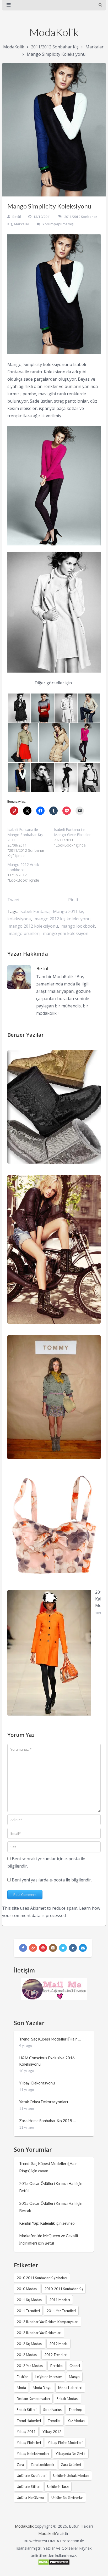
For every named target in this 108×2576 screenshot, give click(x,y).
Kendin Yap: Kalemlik (37, 2223)
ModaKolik (54, 32)
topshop (75, 2410)
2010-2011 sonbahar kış (64, 2289)
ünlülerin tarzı (58, 2487)
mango (74, 2377)
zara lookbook (42, 2465)
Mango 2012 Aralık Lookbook (23, 867)
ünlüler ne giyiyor (31, 2498)
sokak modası (67, 2399)
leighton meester (49, 2377)
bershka (56, 2366)
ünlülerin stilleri (29, 2487)
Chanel (75, 2366)
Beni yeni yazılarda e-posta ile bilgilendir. (52, 1880)
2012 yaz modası (30, 2366)
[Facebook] (23, 1948)
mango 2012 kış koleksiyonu (63, 919)
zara (20, 2465)
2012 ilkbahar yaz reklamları (39, 2333)
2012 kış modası (30, 2344)
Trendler (54, 2421)
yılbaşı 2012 (52, 2432)
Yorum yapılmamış (58, 224)
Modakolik (47, 2533)
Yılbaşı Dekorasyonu (37, 2083)
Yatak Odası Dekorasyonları (44, 2102)
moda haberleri (70, 2388)
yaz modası (76, 2421)
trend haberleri (29, 2421)
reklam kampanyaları (33, 2399)
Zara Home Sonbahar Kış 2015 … (47, 2121)
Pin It (73, 900)
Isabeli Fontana (34, 911)
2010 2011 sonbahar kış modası (42, 2278)
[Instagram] (53, 1948)
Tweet (13, 900)
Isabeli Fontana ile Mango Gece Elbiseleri (73, 832)
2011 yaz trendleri (61, 2311)
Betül (17, 217)
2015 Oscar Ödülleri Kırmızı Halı (47, 2183)
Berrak (25, 2211)
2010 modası (27, 2289)
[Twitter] (63, 1948)
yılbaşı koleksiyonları (33, 2454)
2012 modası (27, 2355)
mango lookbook (78, 926)
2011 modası (60, 2300)
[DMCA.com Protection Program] (54, 2564)
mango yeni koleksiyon (66, 933)
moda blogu (42, 2388)
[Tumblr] (73, 1948)
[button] (19, 708)
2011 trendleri (28, 2311)
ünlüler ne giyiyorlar (67, 2498)
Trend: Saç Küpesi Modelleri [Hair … (50, 2039)
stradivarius (52, 2410)
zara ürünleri (71, 2465)
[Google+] (33, 1948)
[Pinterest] (43, 1948)
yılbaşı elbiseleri (29, 2443)
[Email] (83, 1948)
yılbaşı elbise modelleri (65, 2443)
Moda (21, 2388)
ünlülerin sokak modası (71, 2476)
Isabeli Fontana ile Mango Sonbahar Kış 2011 (25, 835)
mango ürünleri (24, 933)
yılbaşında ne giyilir (71, 2454)
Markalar (94, 47)
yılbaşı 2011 (26, 2432)
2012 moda (58, 2344)
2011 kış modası (30, 2300)
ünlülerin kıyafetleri (32, 2476)
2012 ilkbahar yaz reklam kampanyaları (48, 2322)
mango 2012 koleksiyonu (33, 926)
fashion (23, 2377)
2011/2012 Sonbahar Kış (55, 47)
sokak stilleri (27, 2410)
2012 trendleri (56, 2355)
